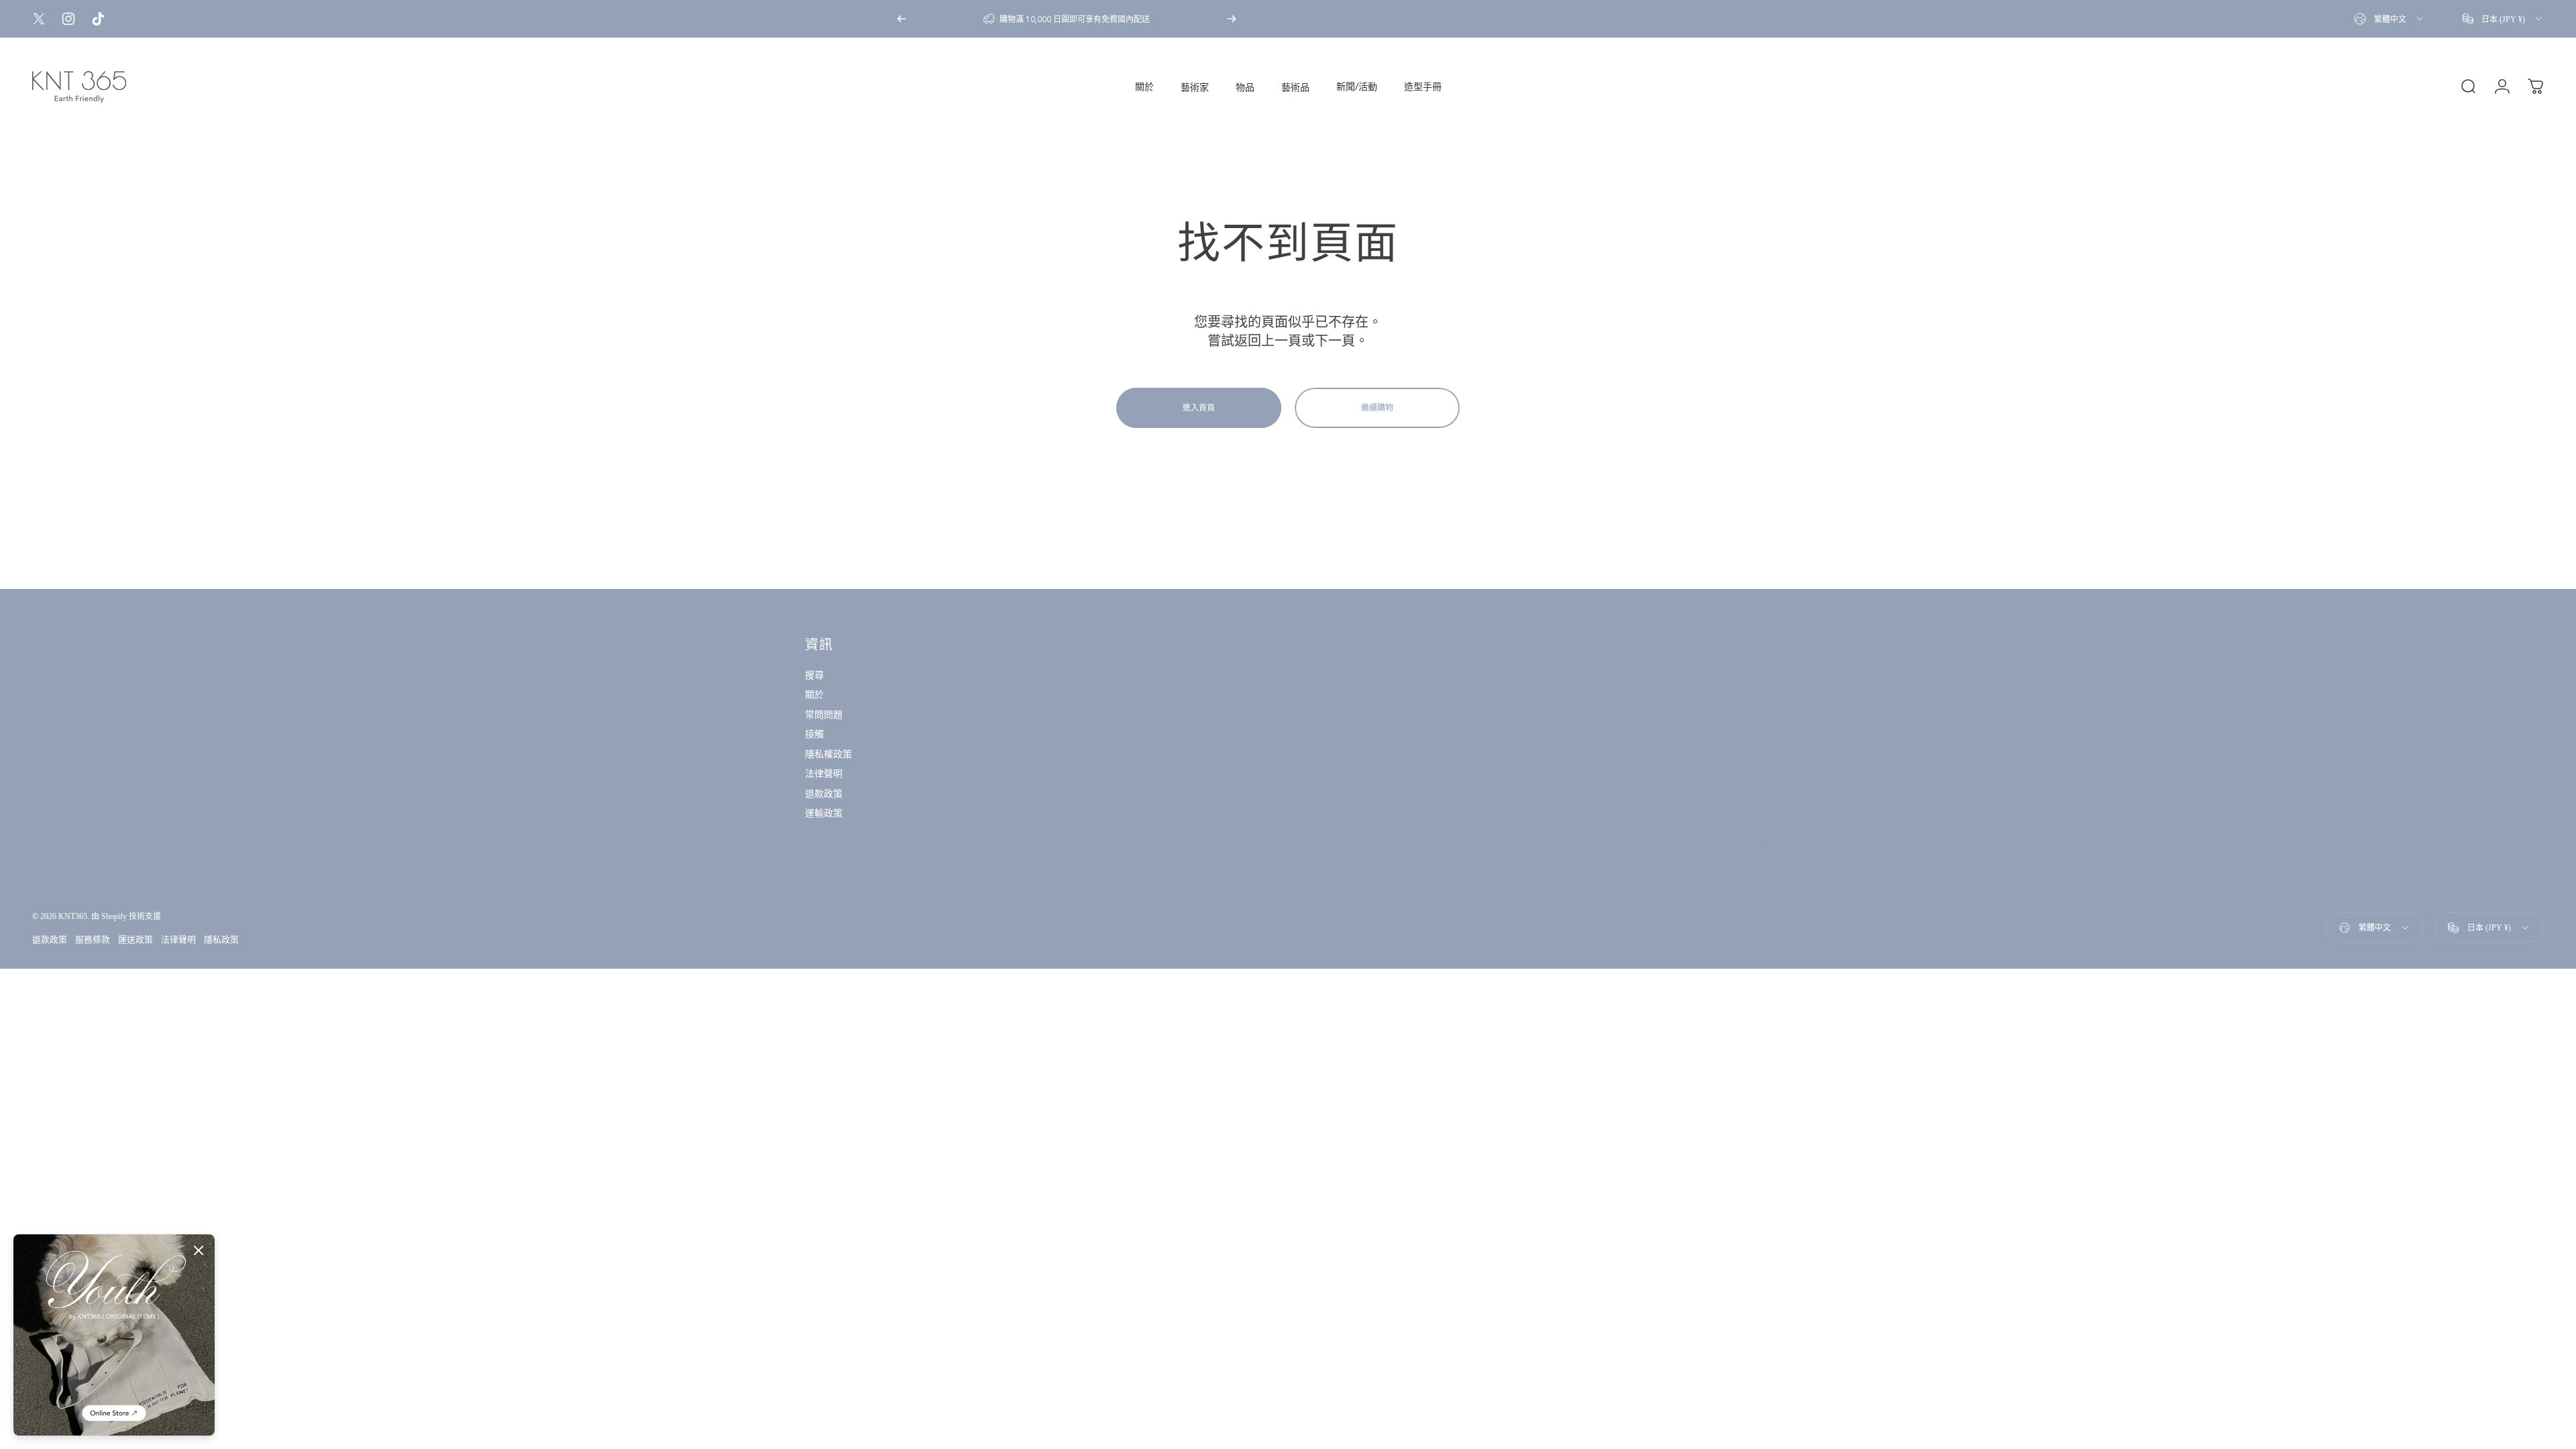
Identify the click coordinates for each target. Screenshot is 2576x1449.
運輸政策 (824, 813)
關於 (814, 695)
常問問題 (824, 715)
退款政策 (824, 794)
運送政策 (136, 940)
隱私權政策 (828, 754)
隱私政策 (221, 940)
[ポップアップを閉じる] (199, 1250)
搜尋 (814, 675)
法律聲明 (824, 774)
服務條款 (93, 940)
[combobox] (2390, 19)
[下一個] (1232, 19)
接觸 (814, 734)
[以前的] (902, 19)
